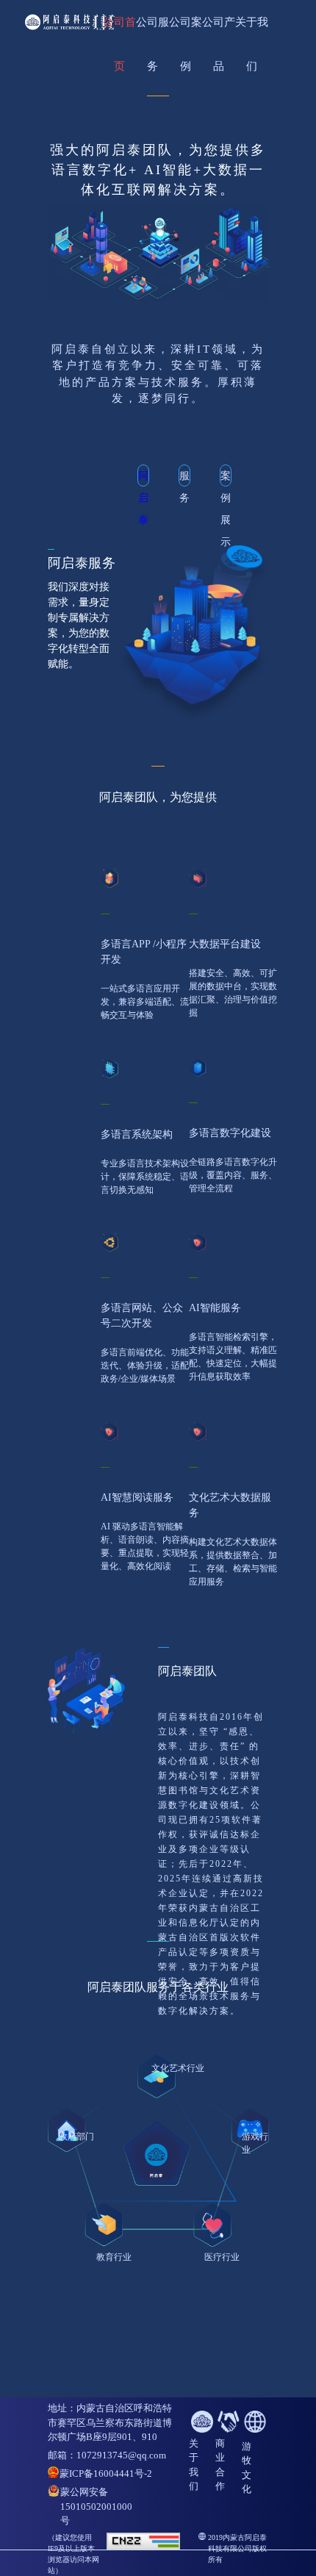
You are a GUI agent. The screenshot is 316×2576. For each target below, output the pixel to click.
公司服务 (152, 30)
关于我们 (252, 30)
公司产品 (219, 30)
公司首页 (119, 30)
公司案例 (186, 30)
